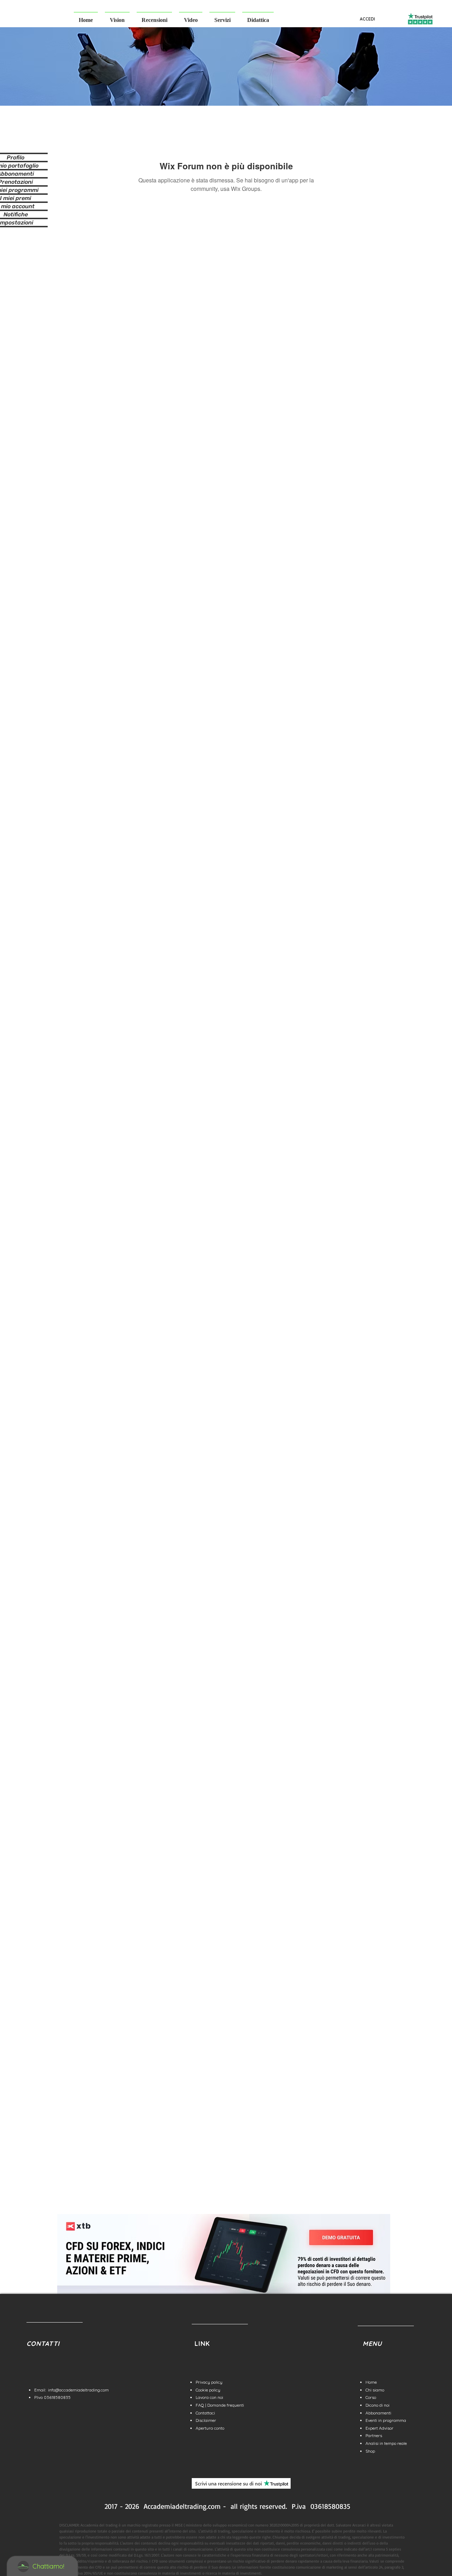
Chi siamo (375, 2390)
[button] (117, 17)
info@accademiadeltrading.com (78, 2390)
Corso (371, 2397)
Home (371, 2382)
